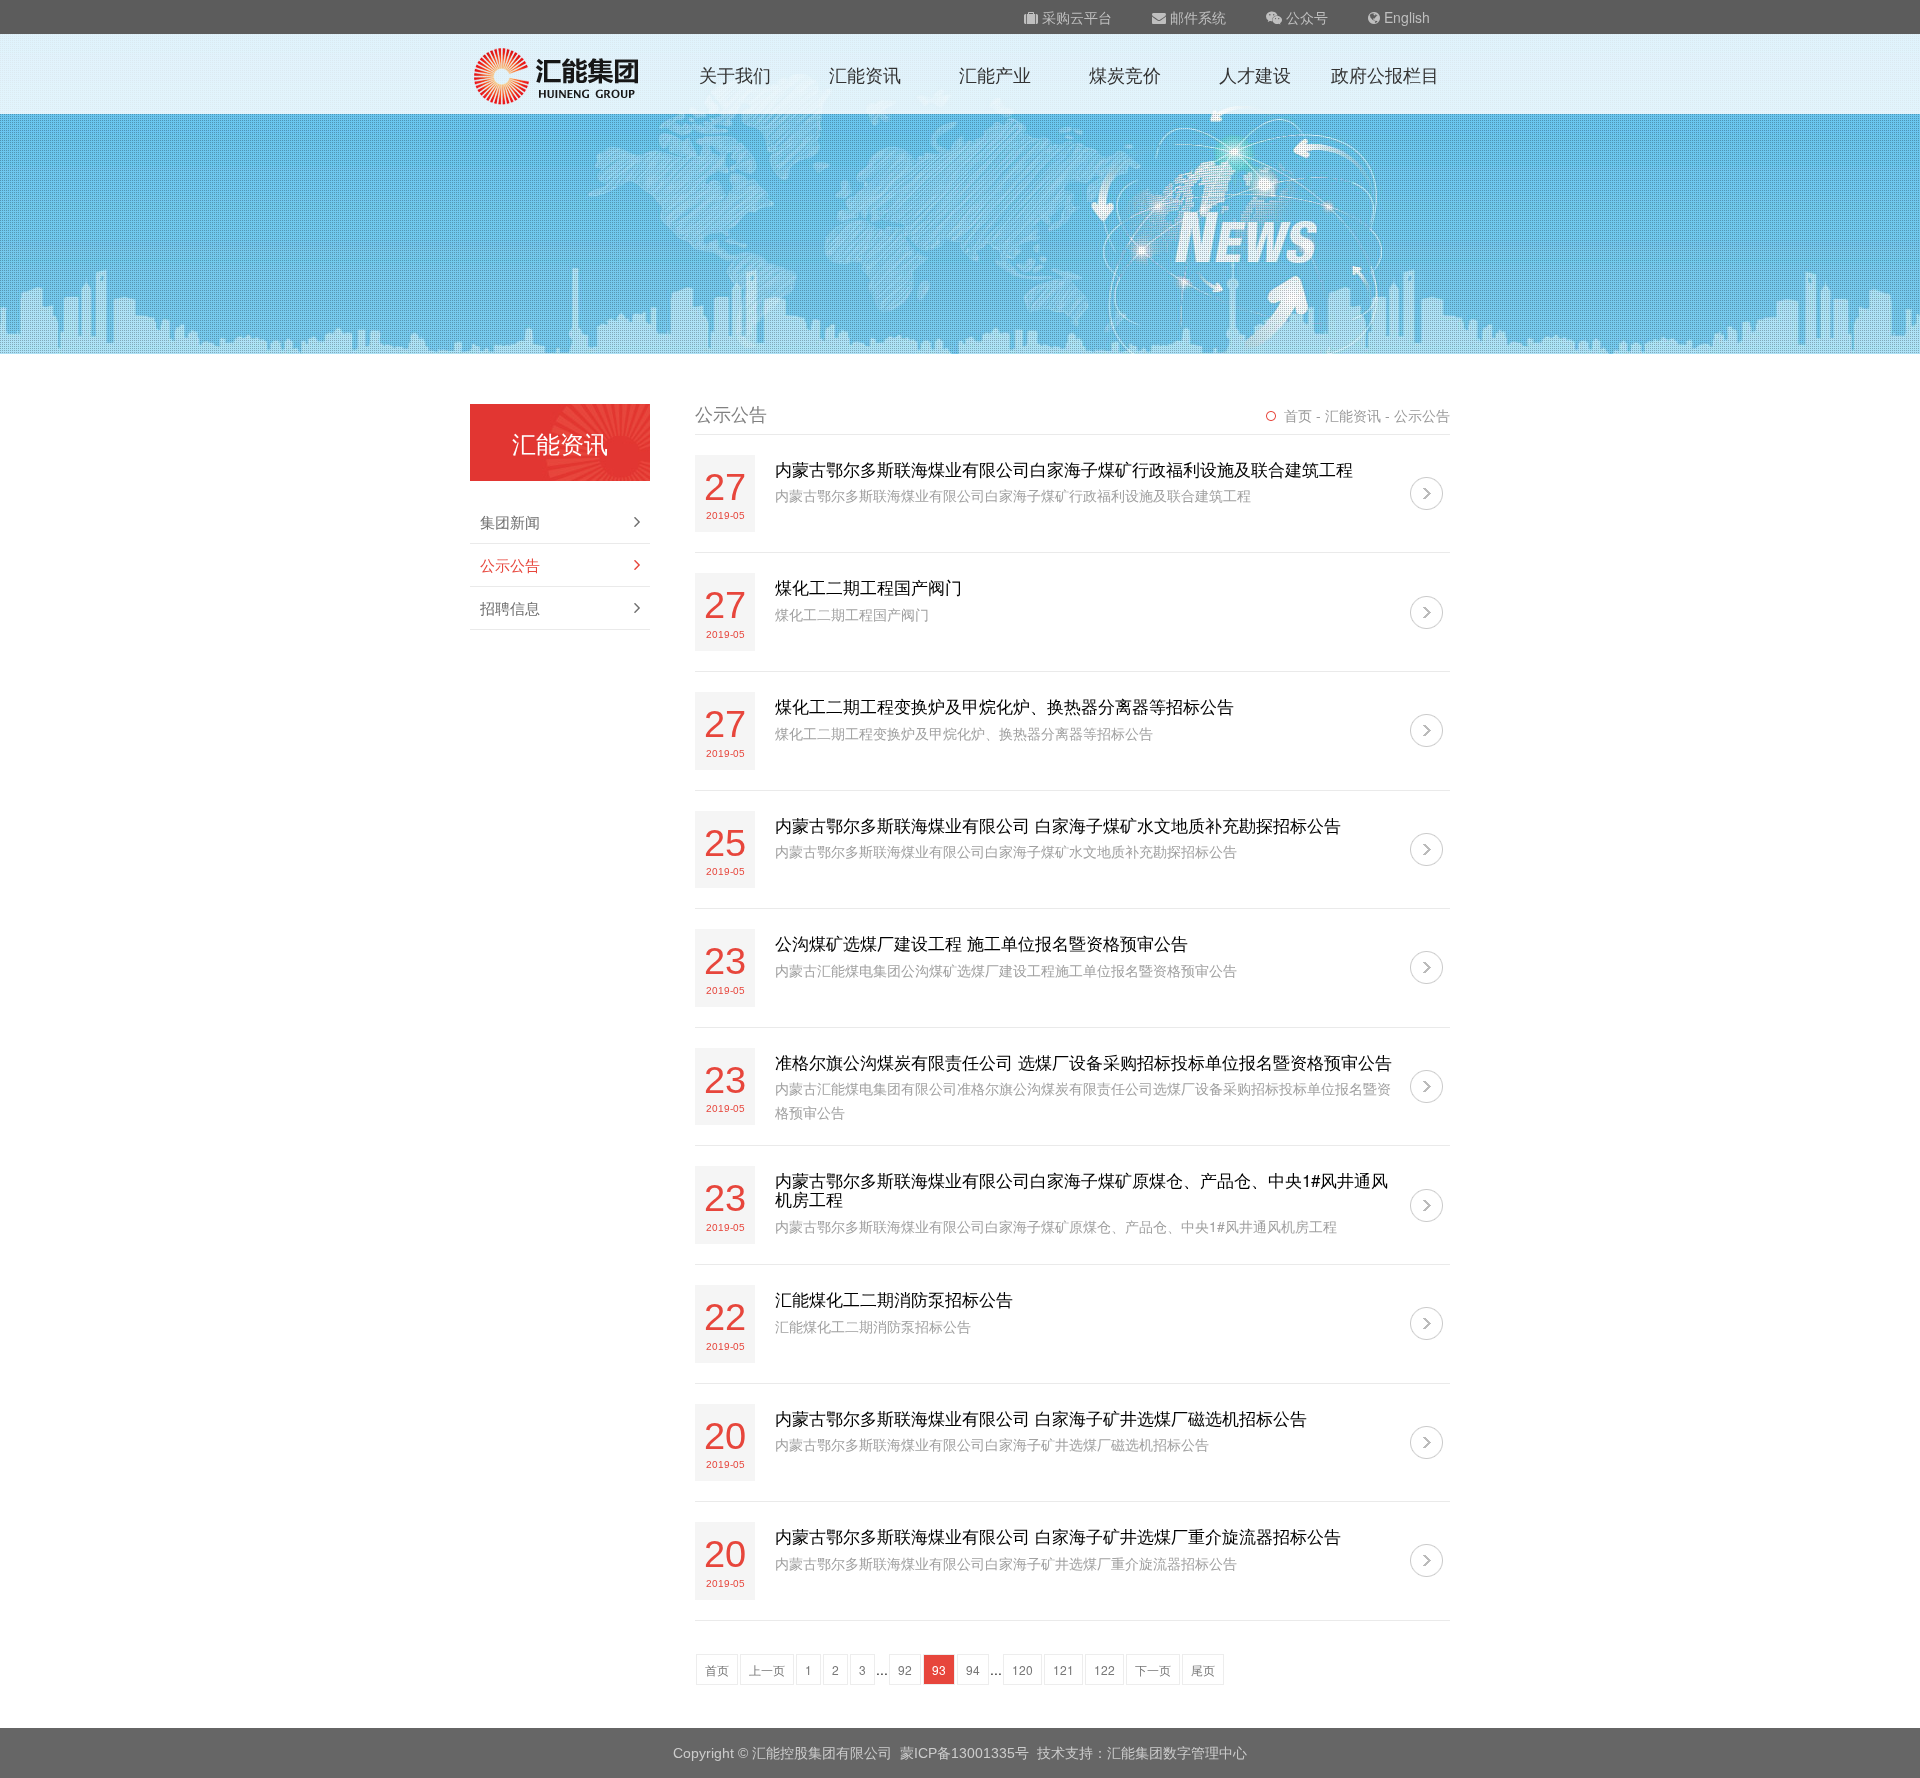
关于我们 (735, 74)
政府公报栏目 (1385, 74)
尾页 (1203, 1669)
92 (905, 1669)
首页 (717, 1669)
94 (973, 1669)
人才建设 (1255, 74)
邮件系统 (1196, 17)
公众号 (1305, 17)
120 (1022, 1669)
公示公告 (510, 565)
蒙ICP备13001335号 (964, 1753)
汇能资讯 (865, 74)
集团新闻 (510, 522)
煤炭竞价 (1125, 74)
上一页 (767, 1669)
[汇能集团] (557, 74)
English (1405, 17)
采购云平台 (1075, 17)
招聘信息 (510, 608)
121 (1063, 1669)
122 (1104, 1669)
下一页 (1153, 1669)
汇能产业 (995, 74)
